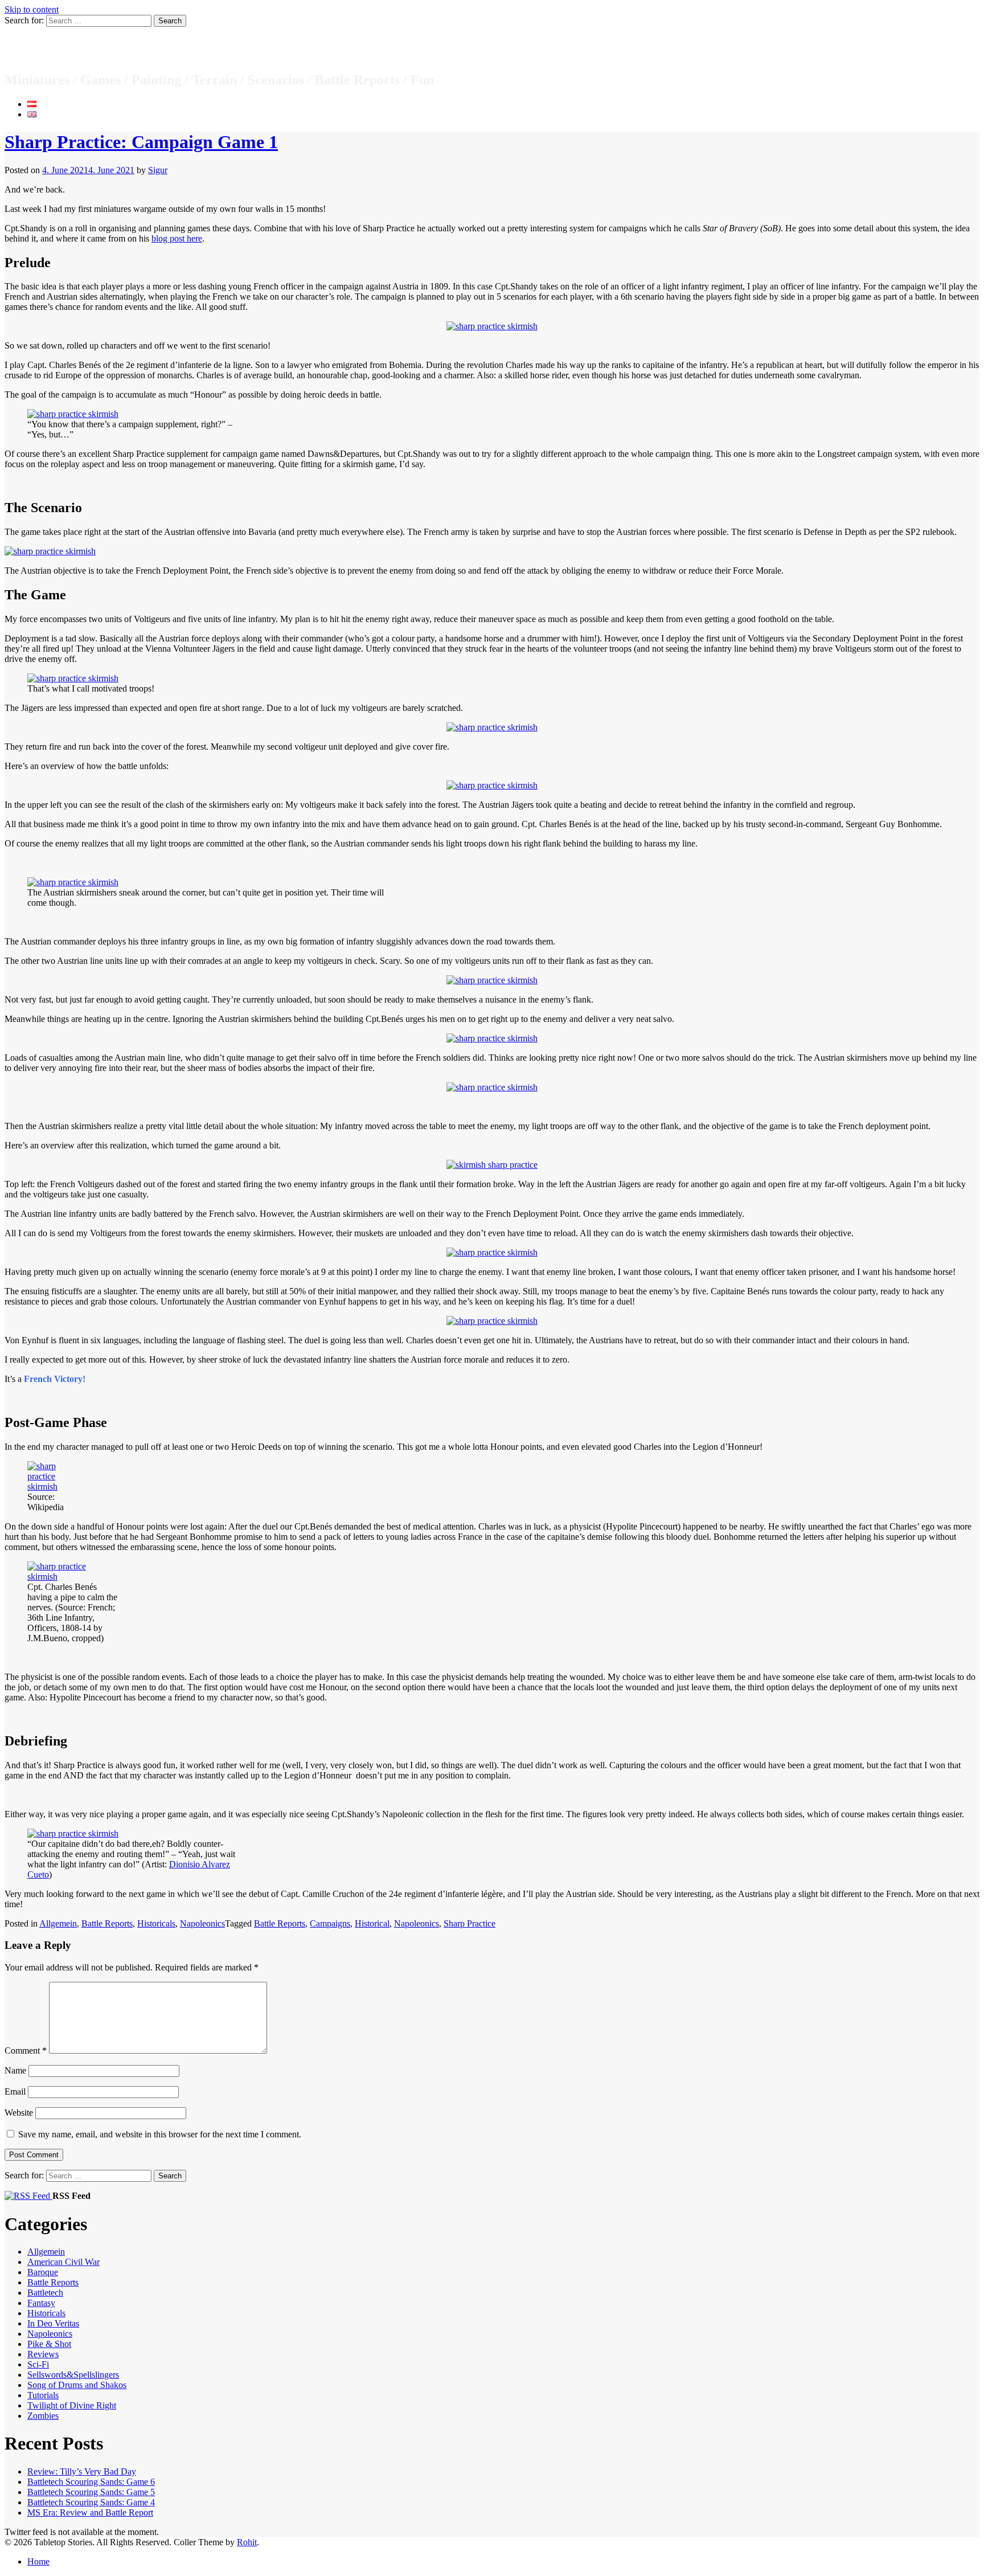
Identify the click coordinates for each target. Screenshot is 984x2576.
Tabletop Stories (68, 49)
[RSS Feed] (28, 2196)
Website (19, 2113)
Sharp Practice (470, 1923)
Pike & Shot (49, 2344)
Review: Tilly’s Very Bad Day (82, 2471)
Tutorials (43, 2395)
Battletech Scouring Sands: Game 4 (91, 2502)
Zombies (43, 2416)
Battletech (45, 2293)
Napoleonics (202, 1923)
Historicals (156, 1923)
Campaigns (330, 1923)
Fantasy (41, 2303)
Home (38, 2561)
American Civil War (63, 2262)
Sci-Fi (38, 2364)
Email (15, 2092)
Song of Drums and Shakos (77, 2385)
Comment (26, 2050)
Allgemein (58, 1923)
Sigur (158, 170)
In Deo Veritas (53, 2323)
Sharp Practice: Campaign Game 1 (141, 142)
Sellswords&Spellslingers (73, 2375)
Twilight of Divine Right (72, 2405)
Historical (372, 1923)
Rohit (247, 2542)
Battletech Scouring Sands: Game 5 (91, 2492)
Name (15, 2070)
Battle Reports (107, 1923)
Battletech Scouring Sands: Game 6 (91, 2482)
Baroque (43, 2272)
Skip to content (32, 9)
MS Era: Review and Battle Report (90, 2512)
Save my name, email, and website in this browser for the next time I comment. (160, 2134)
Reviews (43, 2354)
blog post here (177, 238)
